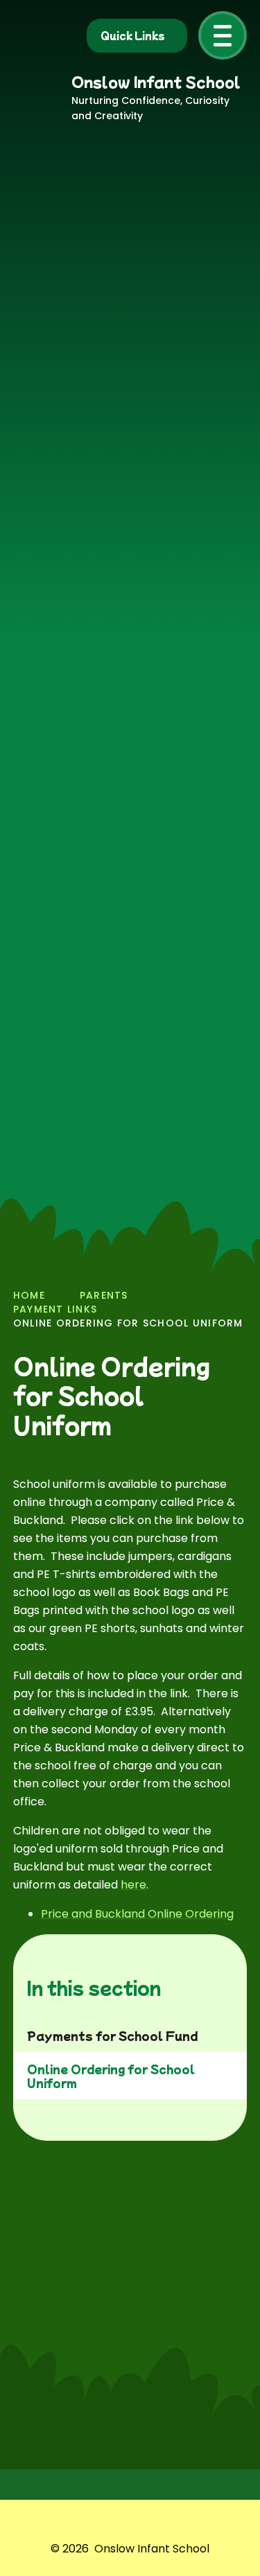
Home (29, 1295)
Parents (104, 1295)
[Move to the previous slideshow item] (161, 1176)
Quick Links (133, 35)
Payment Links (55, 1309)
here (133, 1885)
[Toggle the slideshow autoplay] (236, 1176)
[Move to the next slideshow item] (198, 1176)
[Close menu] (223, 35)
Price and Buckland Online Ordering (137, 1914)
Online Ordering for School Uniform (128, 1323)
